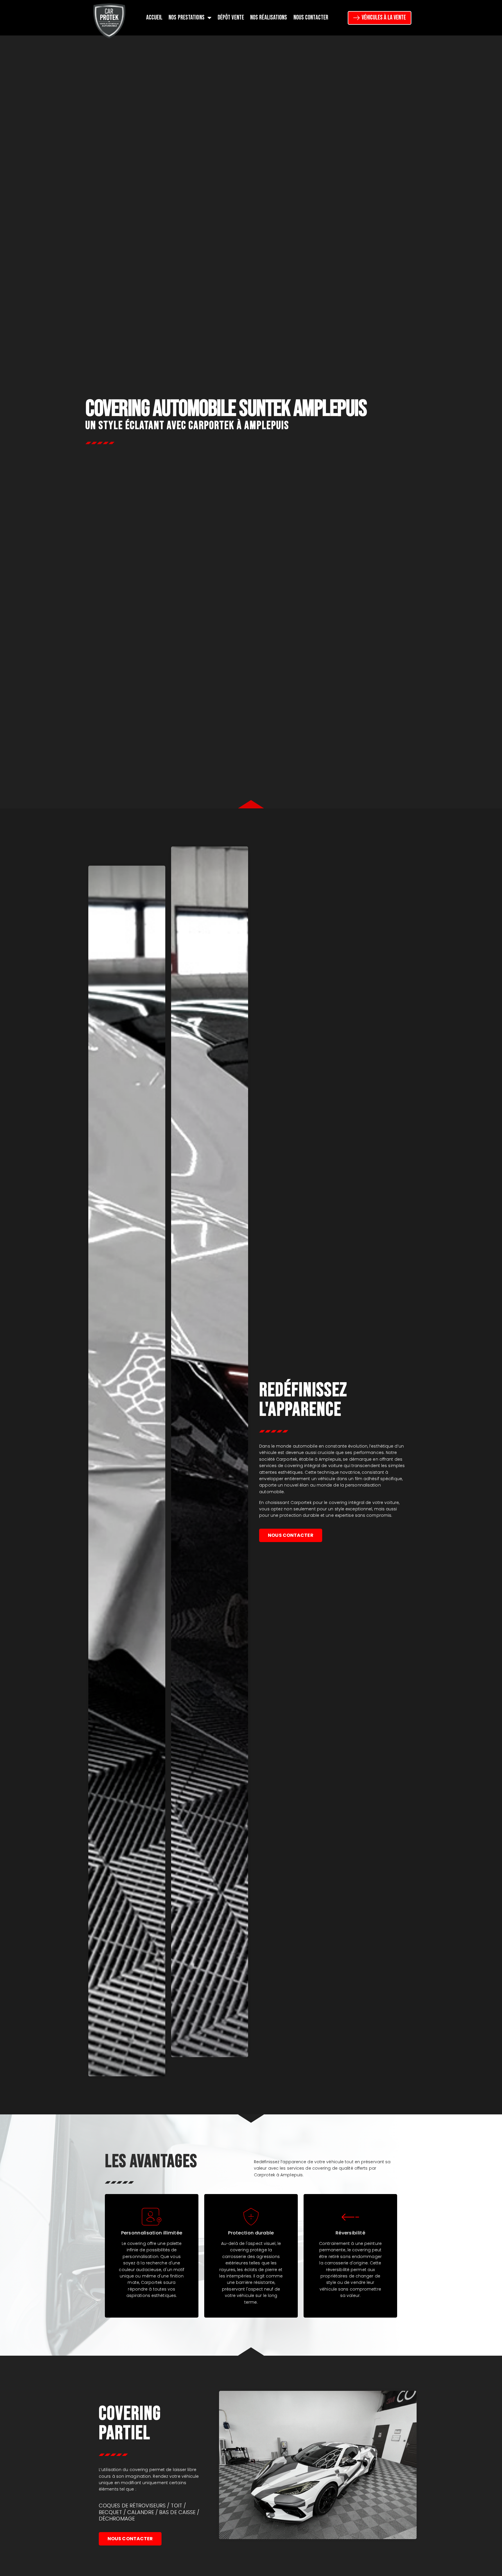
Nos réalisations (269, 18)
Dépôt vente (231, 18)
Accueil (154, 18)
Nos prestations (187, 18)
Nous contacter (311, 18)
